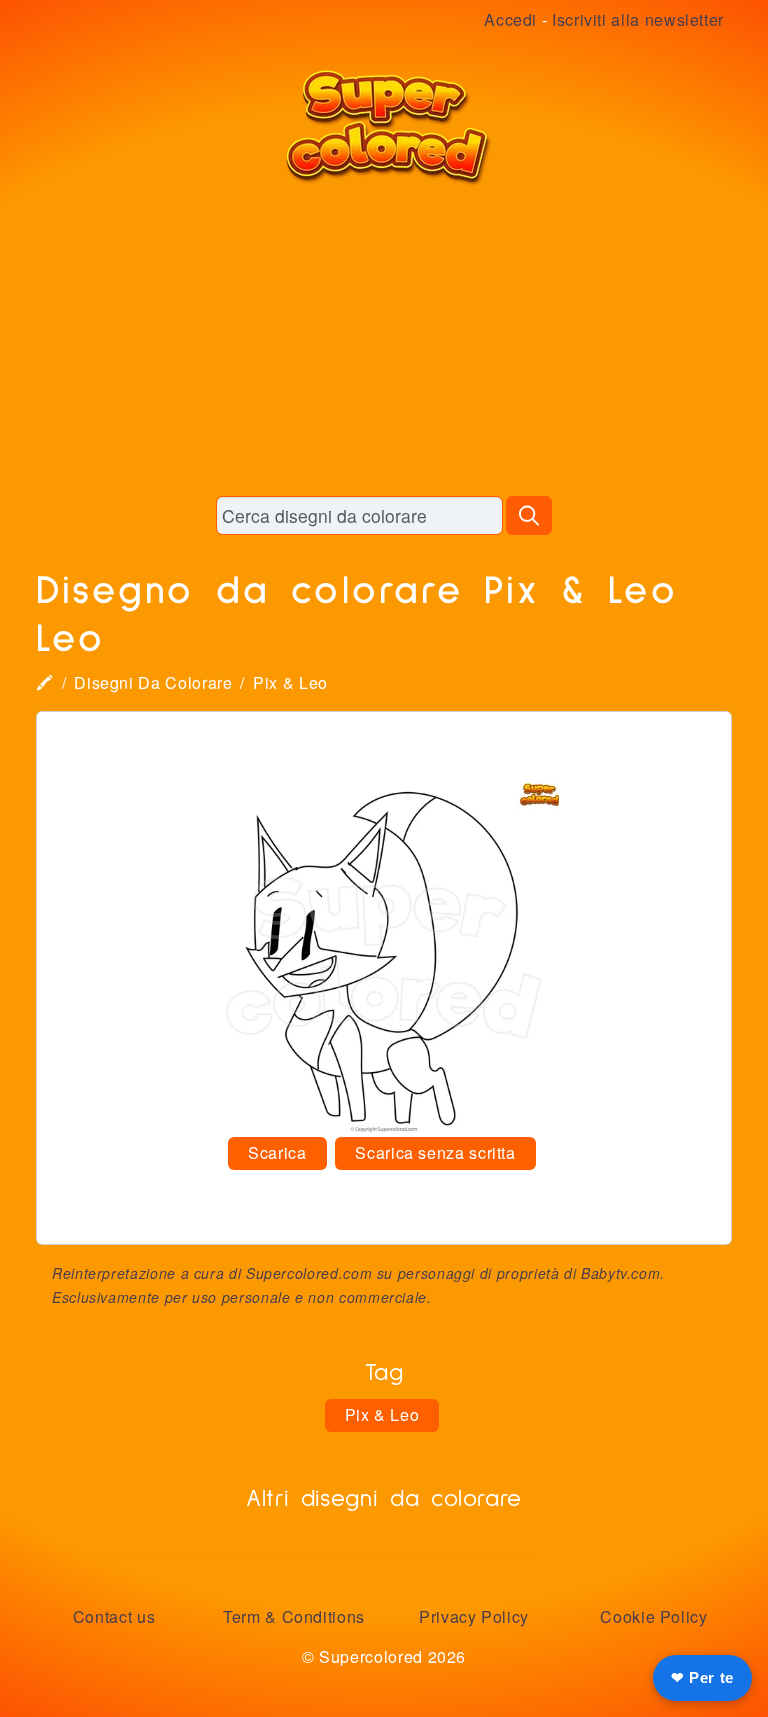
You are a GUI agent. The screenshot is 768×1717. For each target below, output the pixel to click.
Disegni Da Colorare (153, 682)
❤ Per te (702, 1677)
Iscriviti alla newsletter (638, 19)
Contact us (114, 1616)
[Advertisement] (384, 340)
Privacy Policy (474, 1616)
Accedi (510, 19)
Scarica (277, 1152)
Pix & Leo (290, 682)
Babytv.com (620, 1273)
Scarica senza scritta (435, 1152)
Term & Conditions (294, 1616)
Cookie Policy (653, 1616)
